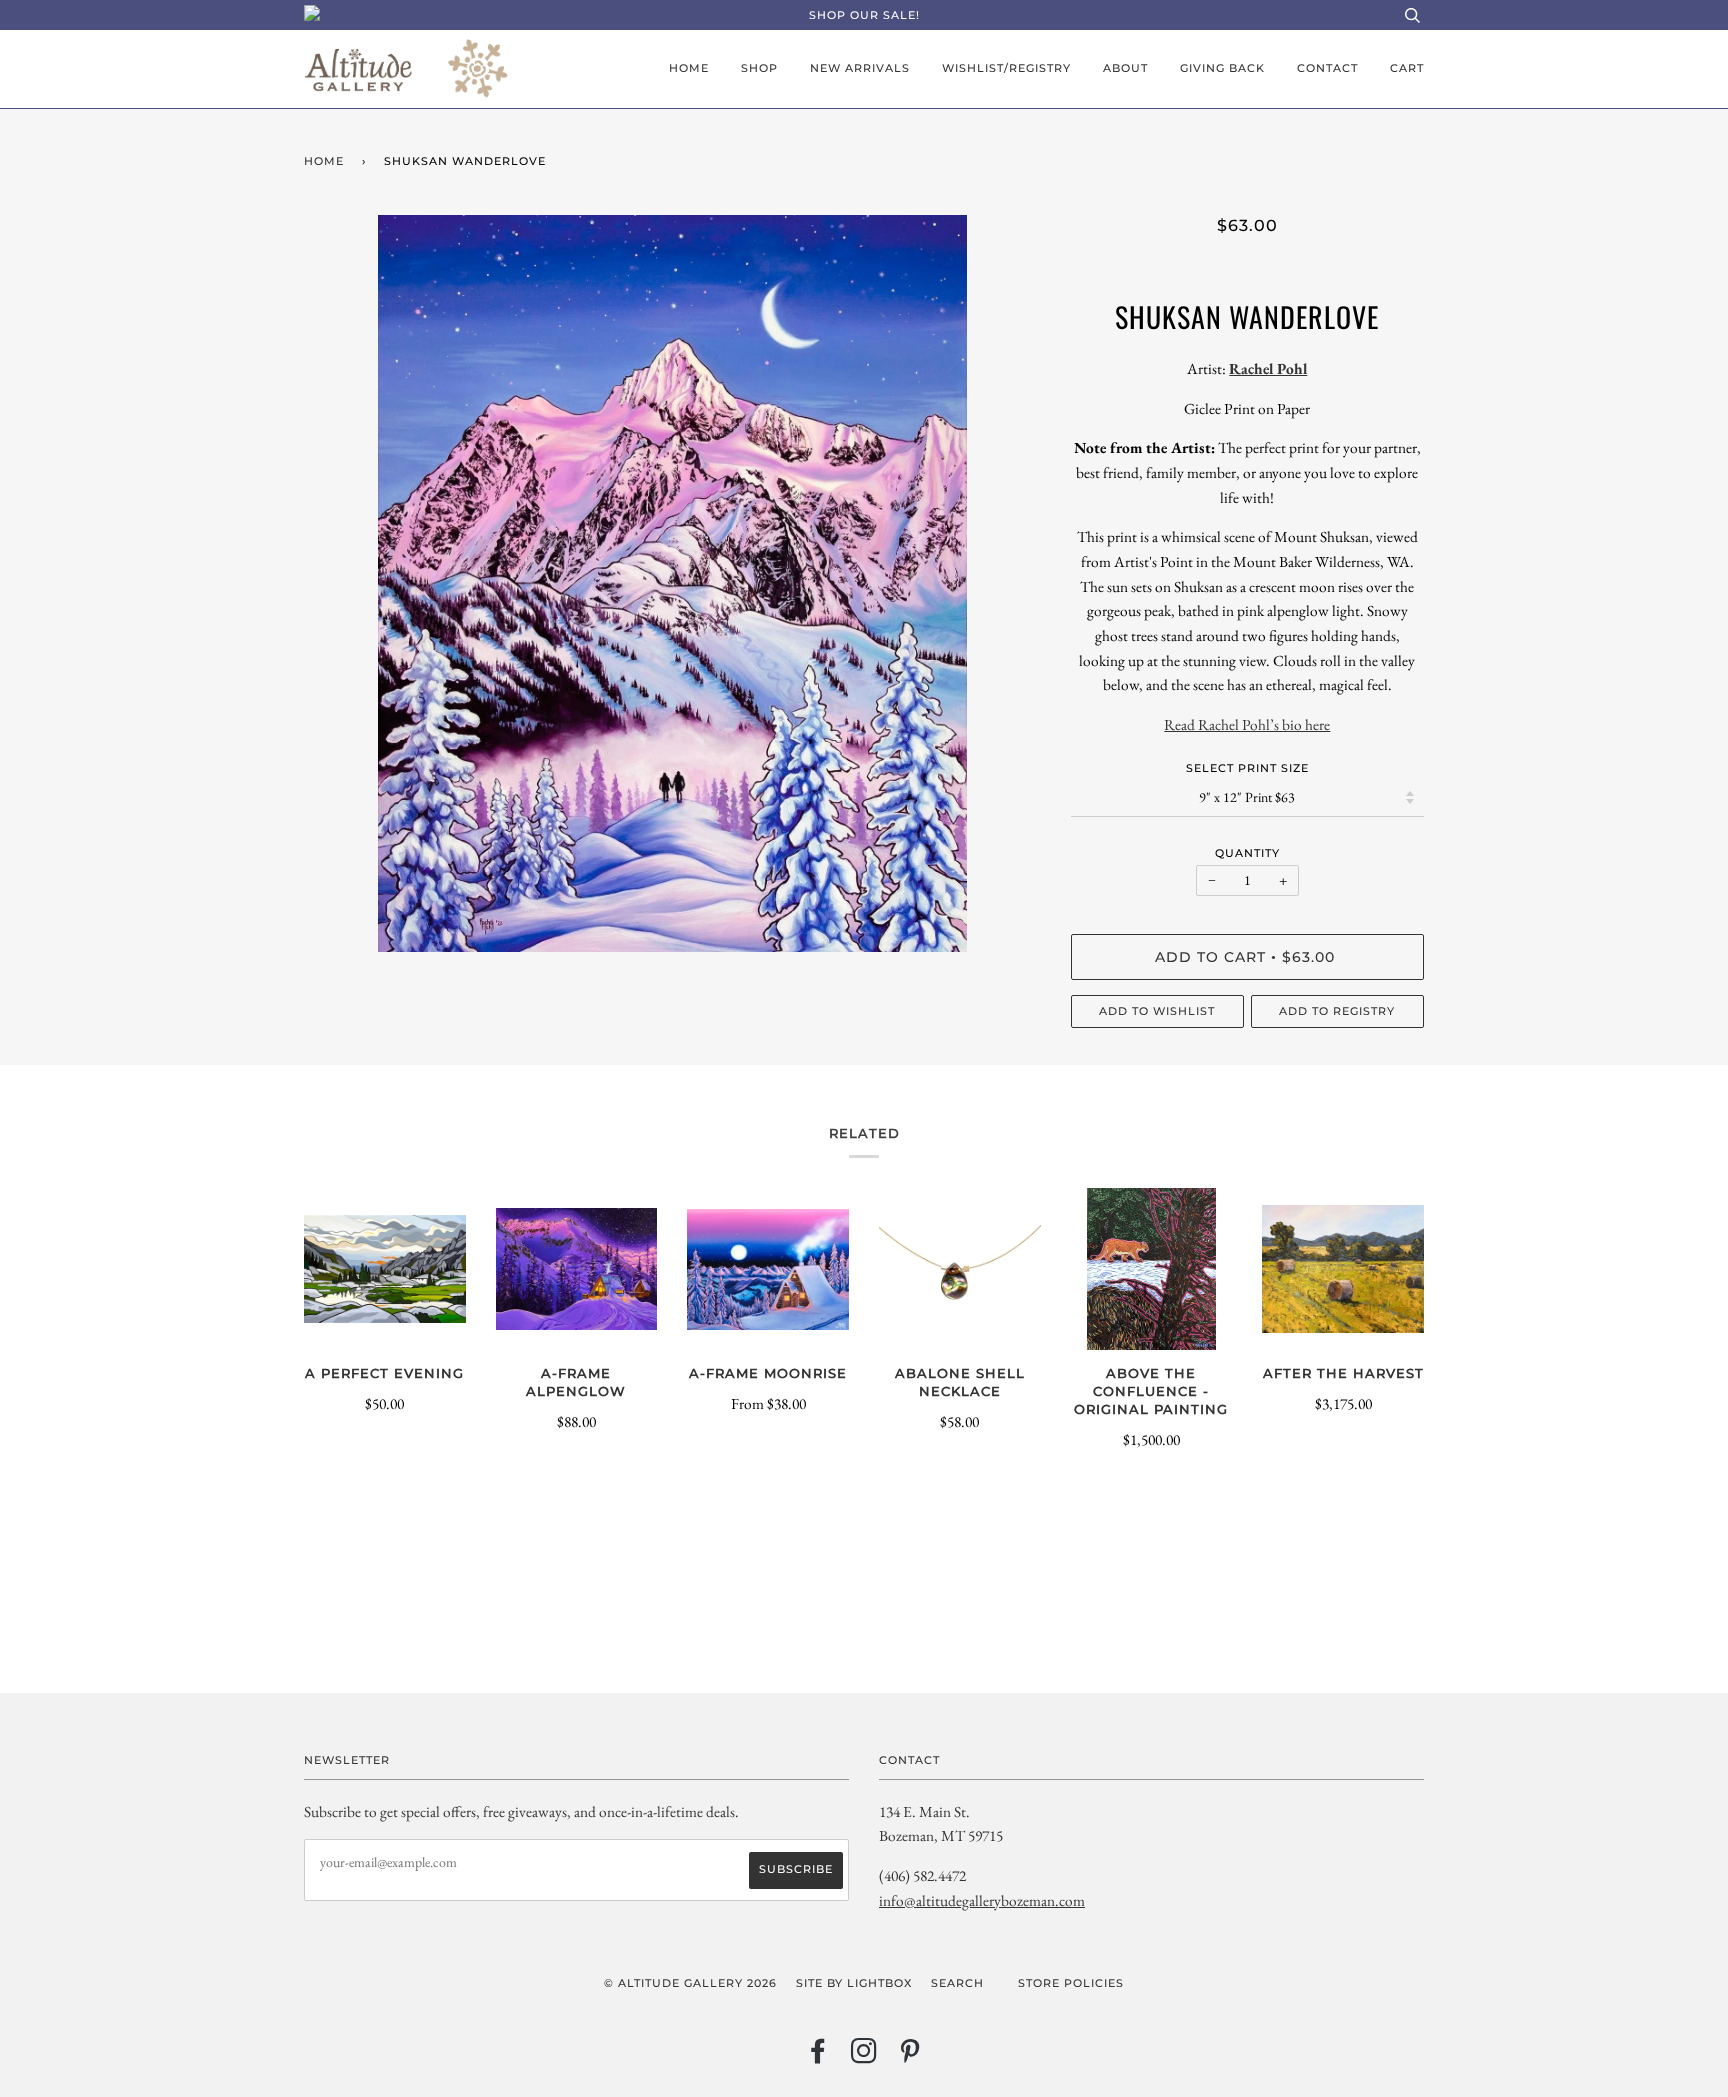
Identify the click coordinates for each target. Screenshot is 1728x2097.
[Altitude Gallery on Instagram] (864, 2057)
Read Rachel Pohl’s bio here (1247, 724)
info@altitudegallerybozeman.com (982, 1900)
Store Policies (1071, 1983)
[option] (672, 583)
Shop (759, 68)
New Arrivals (860, 68)
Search (957, 1983)
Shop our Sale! (864, 15)
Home (689, 68)
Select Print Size (1247, 768)
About (1125, 68)
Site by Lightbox (854, 1983)
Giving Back (1222, 68)
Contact (1327, 68)
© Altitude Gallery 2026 (690, 1983)
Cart (1407, 68)
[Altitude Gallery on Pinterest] (910, 2057)
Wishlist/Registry (1006, 68)
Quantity (1247, 853)
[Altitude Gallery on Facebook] (818, 2057)
